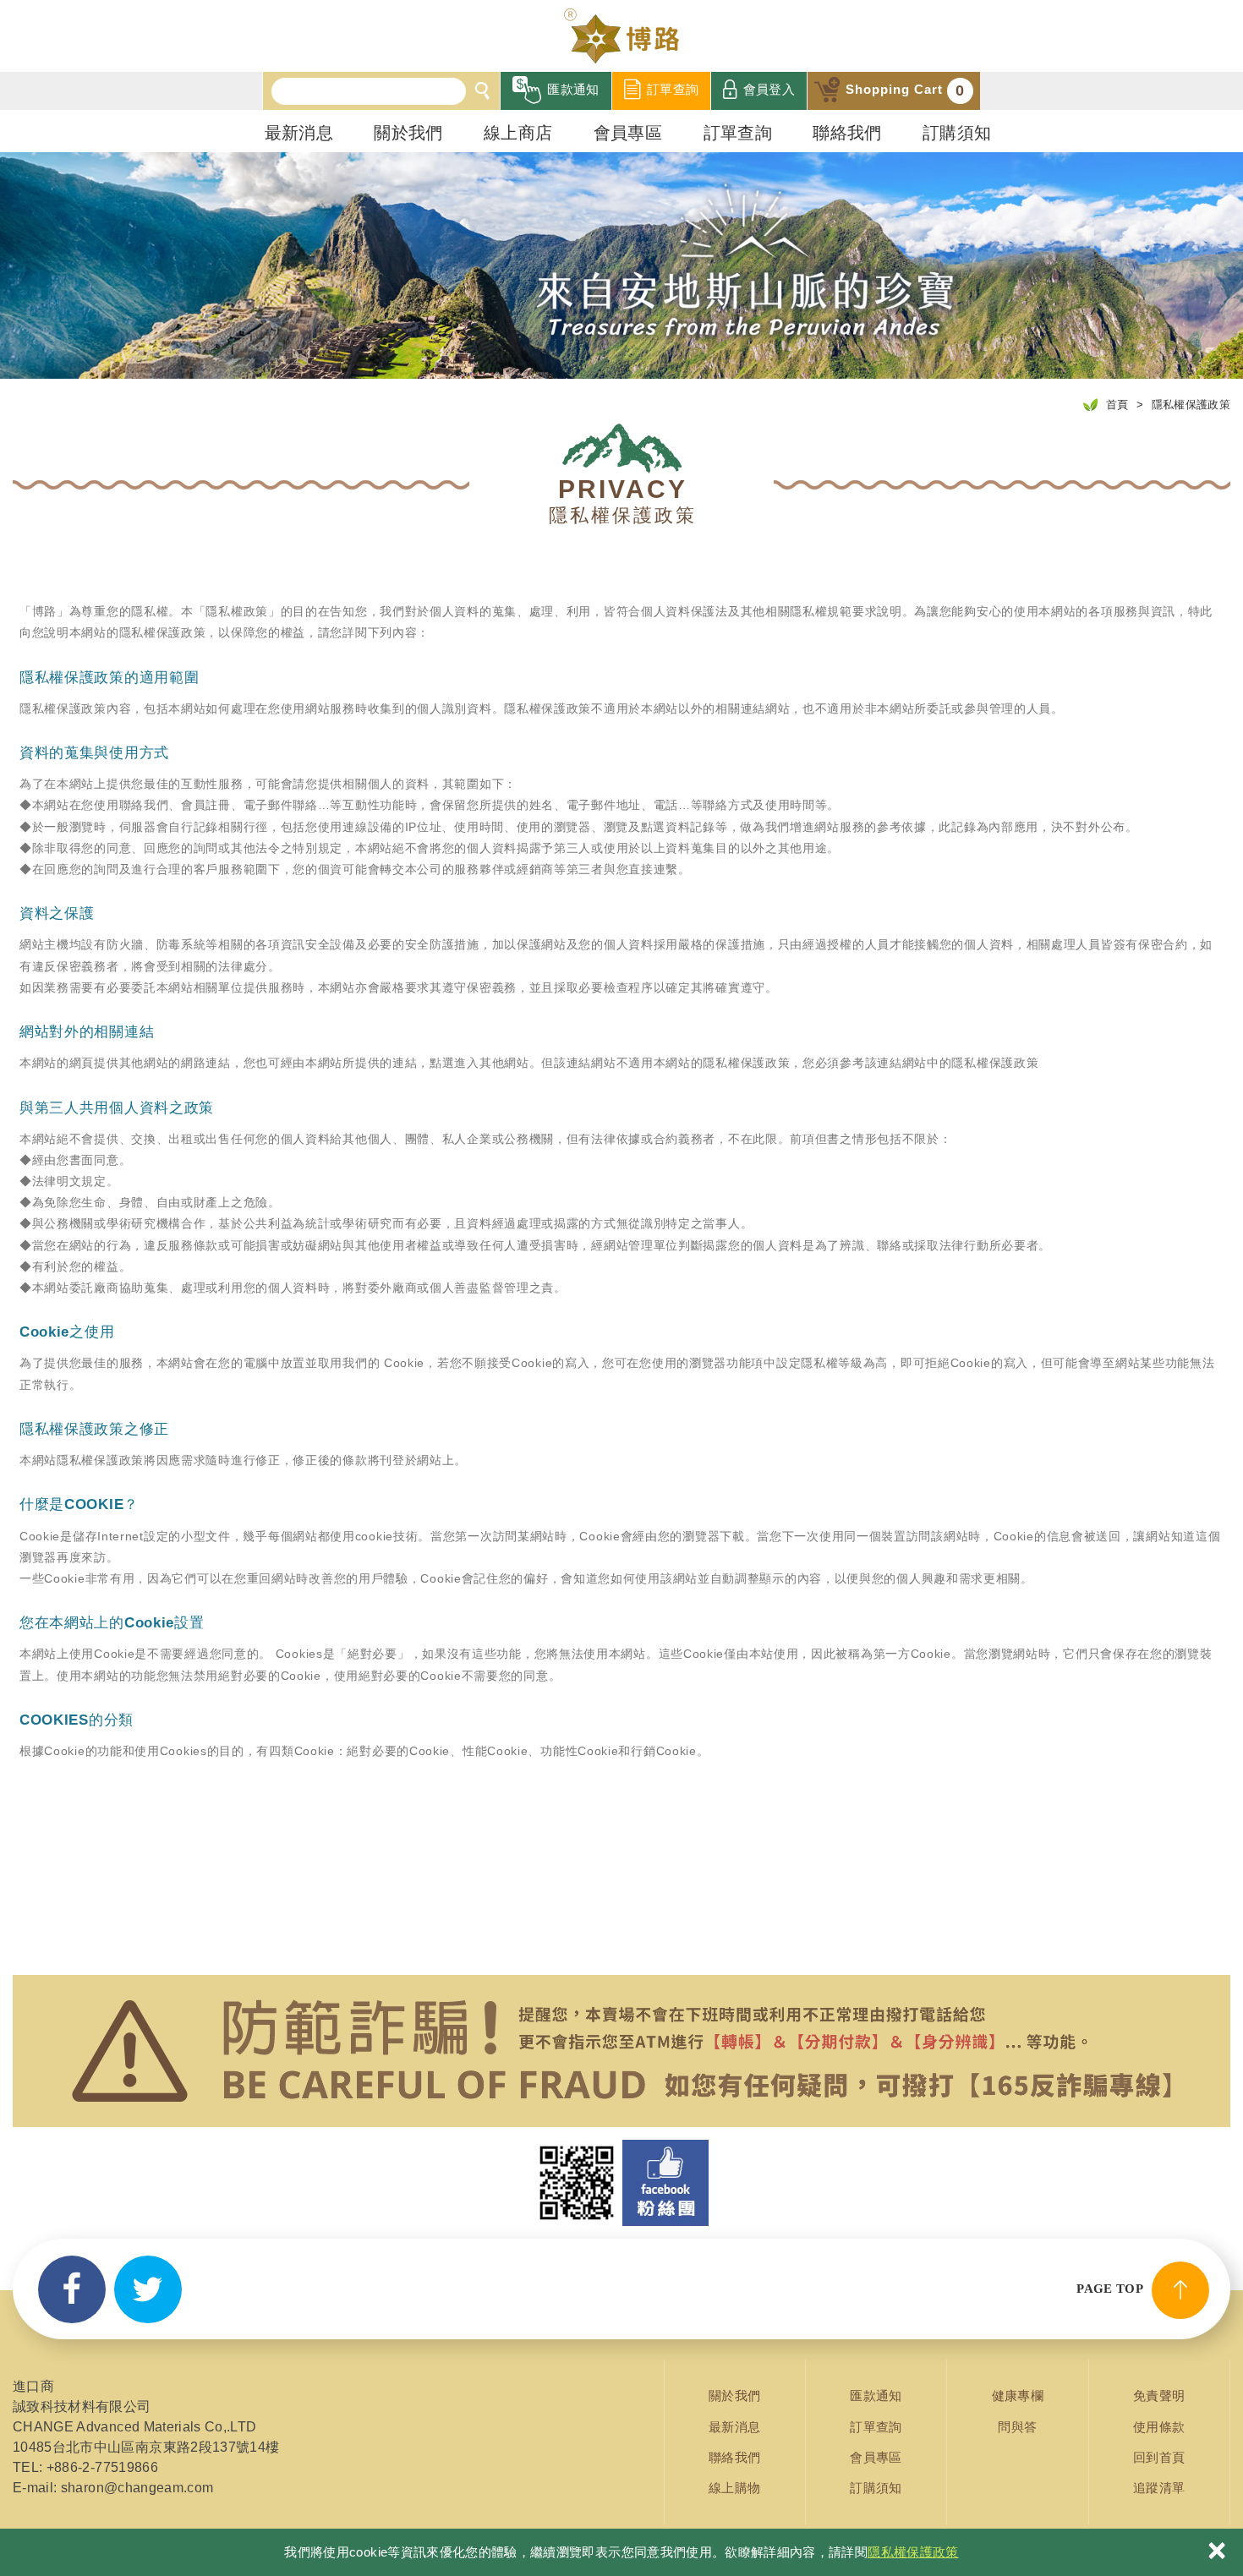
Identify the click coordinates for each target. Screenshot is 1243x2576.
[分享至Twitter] (148, 2289)
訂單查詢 (673, 89)
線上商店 (518, 133)
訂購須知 (957, 133)
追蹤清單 (1159, 2488)
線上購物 (734, 2488)
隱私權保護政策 (913, 2552)
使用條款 (1159, 2427)
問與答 (1017, 2427)
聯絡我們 (847, 133)
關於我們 (408, 133)
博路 (621, 36)
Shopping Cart (905, 90)
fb (665, 2183)
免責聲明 (1159, 2396)
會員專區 (628, 133)
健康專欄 (1018, 2396)
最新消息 (299, 133)
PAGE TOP (1110, 2289)
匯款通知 (573, 89)
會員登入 (769, 89)
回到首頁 (1159, 2457)
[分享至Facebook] (72, 2289)
